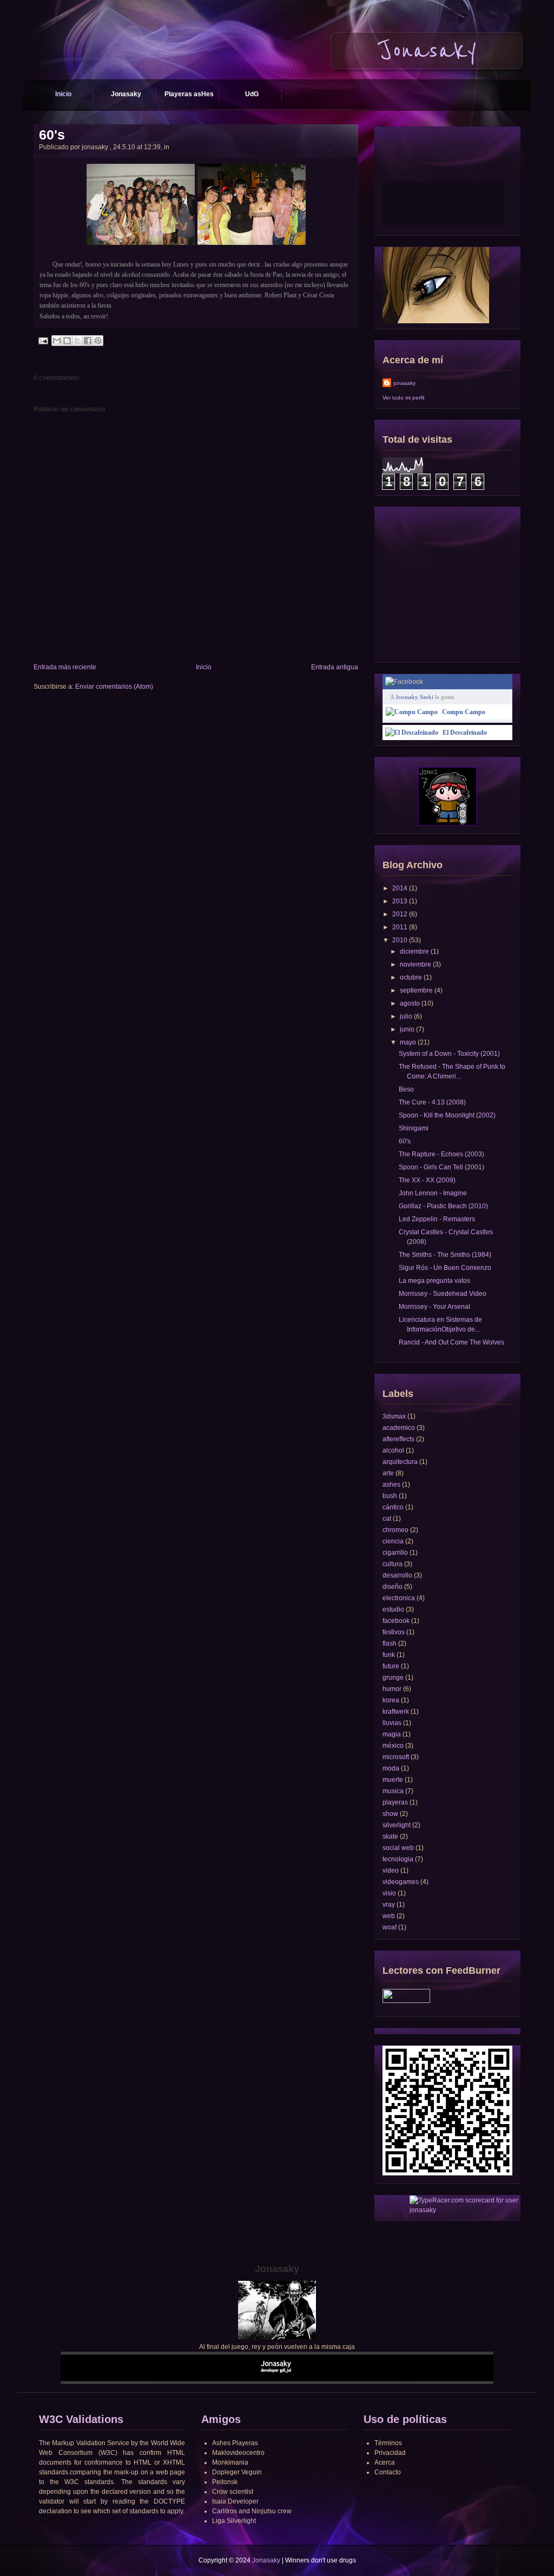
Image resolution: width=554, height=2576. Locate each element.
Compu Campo (464, 712)
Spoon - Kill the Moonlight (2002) (447, 1115)
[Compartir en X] (77, 341)
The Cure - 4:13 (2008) (432, 1102)
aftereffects (398, 1439)
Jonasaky (126, 94)
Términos (388, 2443)
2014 (400, 888)
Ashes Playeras (235, 2443)
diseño (393, 1587)
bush (390, 1496)
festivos (394, 1632)
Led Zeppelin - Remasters (437, 1219)
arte (388, 1473)
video (391, 1871)
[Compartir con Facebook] (88, 341)
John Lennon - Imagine (433, 1193)
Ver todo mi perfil (403, 398)
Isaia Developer (235, 2501)
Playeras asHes (189, 94)
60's (52, 135)
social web (398, 1848)
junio (407, 1029)
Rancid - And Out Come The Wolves (451, 1342)
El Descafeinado (465, 733)
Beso (406, 1089)
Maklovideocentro (238, 2453)
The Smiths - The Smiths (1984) (445, 1255)
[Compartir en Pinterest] (98, 341)
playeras (395, 1802)
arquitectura (400, 1462)
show (390, 1814)
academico (399, 1428)
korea (391, 1700)
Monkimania (230, 2462)
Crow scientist (233, 2492)
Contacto (388, 2472)
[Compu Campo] (412, 712)
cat (387, 1519)
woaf (390, 1927)
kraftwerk (396, 1712)
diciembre (414, 951)
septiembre (416, 990)
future (391, 1666)
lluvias (392, 1723)
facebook (396, 1621)
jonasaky (404, 383)
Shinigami (414, 1128)
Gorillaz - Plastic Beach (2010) (443, 1206)
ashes (391, 1485)
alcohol (393, 1450)
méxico (393, 1746)
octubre (411, 977)
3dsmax (394, 1416)
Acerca (385, 2462)
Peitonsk (225, 2482)
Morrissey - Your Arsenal (434, 1307)
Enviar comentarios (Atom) (114, 687)
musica (393, 1791)
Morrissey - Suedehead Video (443, 1294)
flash (390, 1643)
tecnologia (398, 1859)
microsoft (396, 1757)
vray (389, 1905)
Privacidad (390, 2453)
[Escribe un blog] (67, 341)
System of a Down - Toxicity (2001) (449, 1054)
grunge (393, 1678)
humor (392, 1689)
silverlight (397, 1825)
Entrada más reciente (65, 667)
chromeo (395, 1530)
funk (389, 1655)
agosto (410, 1003)
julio (406, 1016)
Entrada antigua (335, 667)
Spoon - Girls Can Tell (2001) (441, 1167)
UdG (252, 94)
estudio (393, 1609)
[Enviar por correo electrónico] (57, 341)
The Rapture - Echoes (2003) (441, 1154)
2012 (400, 914)
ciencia (393, 1541)
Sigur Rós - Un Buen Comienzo (445, 1268)
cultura (393, 1564)
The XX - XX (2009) (427, 1180)
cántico (393, 1507)
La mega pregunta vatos (434, 1281)
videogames (401, 1882)
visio (389, 1893)
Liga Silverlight (234, 2521)
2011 (400, 927)
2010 (400, 940)
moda (391, 1768)
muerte (393, 1780)
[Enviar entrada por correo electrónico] (43, 340)
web (389, 1916)
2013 (400, 901)
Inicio (63, 94)
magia (392, 1734)
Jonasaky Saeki (414, 697)
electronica (399, 1598)
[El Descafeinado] (412, 733)
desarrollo (397, 1575)
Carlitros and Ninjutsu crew (252, 2511)
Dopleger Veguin (237, 2472)
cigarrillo (395, 1553)
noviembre (415, 964)
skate (390, 1836)
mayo (408, 1042)
